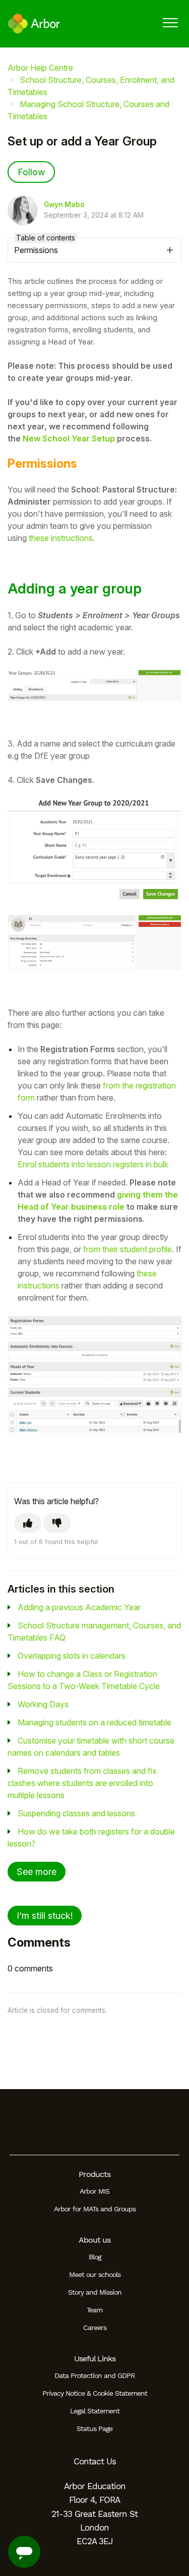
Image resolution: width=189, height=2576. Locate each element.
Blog (95, 2257)
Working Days (43, 1704)
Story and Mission (95, 2292)
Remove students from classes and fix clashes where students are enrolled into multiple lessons (82, 1783)
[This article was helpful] (28, 1523)
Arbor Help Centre (40, 68)
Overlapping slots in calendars (72, 1656)
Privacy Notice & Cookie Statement (95, 2393)
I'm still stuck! (45, 1916)
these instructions (60, 538)
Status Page (94, 2429)
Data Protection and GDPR (94, 2375)
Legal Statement (95, 2411)
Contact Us (95, 2461)
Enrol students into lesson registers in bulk (93, 1164)
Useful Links (95, 2359)
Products (94, 2174)
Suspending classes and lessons (76, 1813)
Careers (95, 2327)
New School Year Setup (69, 438)
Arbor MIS (94, 2191)
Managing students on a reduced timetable (94, 1722)
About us (94, 2240)
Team (94, 2310)
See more (37, 1872)
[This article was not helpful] (57, 1523)
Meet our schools (95, 2274)
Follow (31, 172)
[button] (170, 22)
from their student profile (128, 1249)
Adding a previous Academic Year (79, 1607)
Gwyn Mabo (64, 205)
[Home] (34, 24)
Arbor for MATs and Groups (95, 2209)
